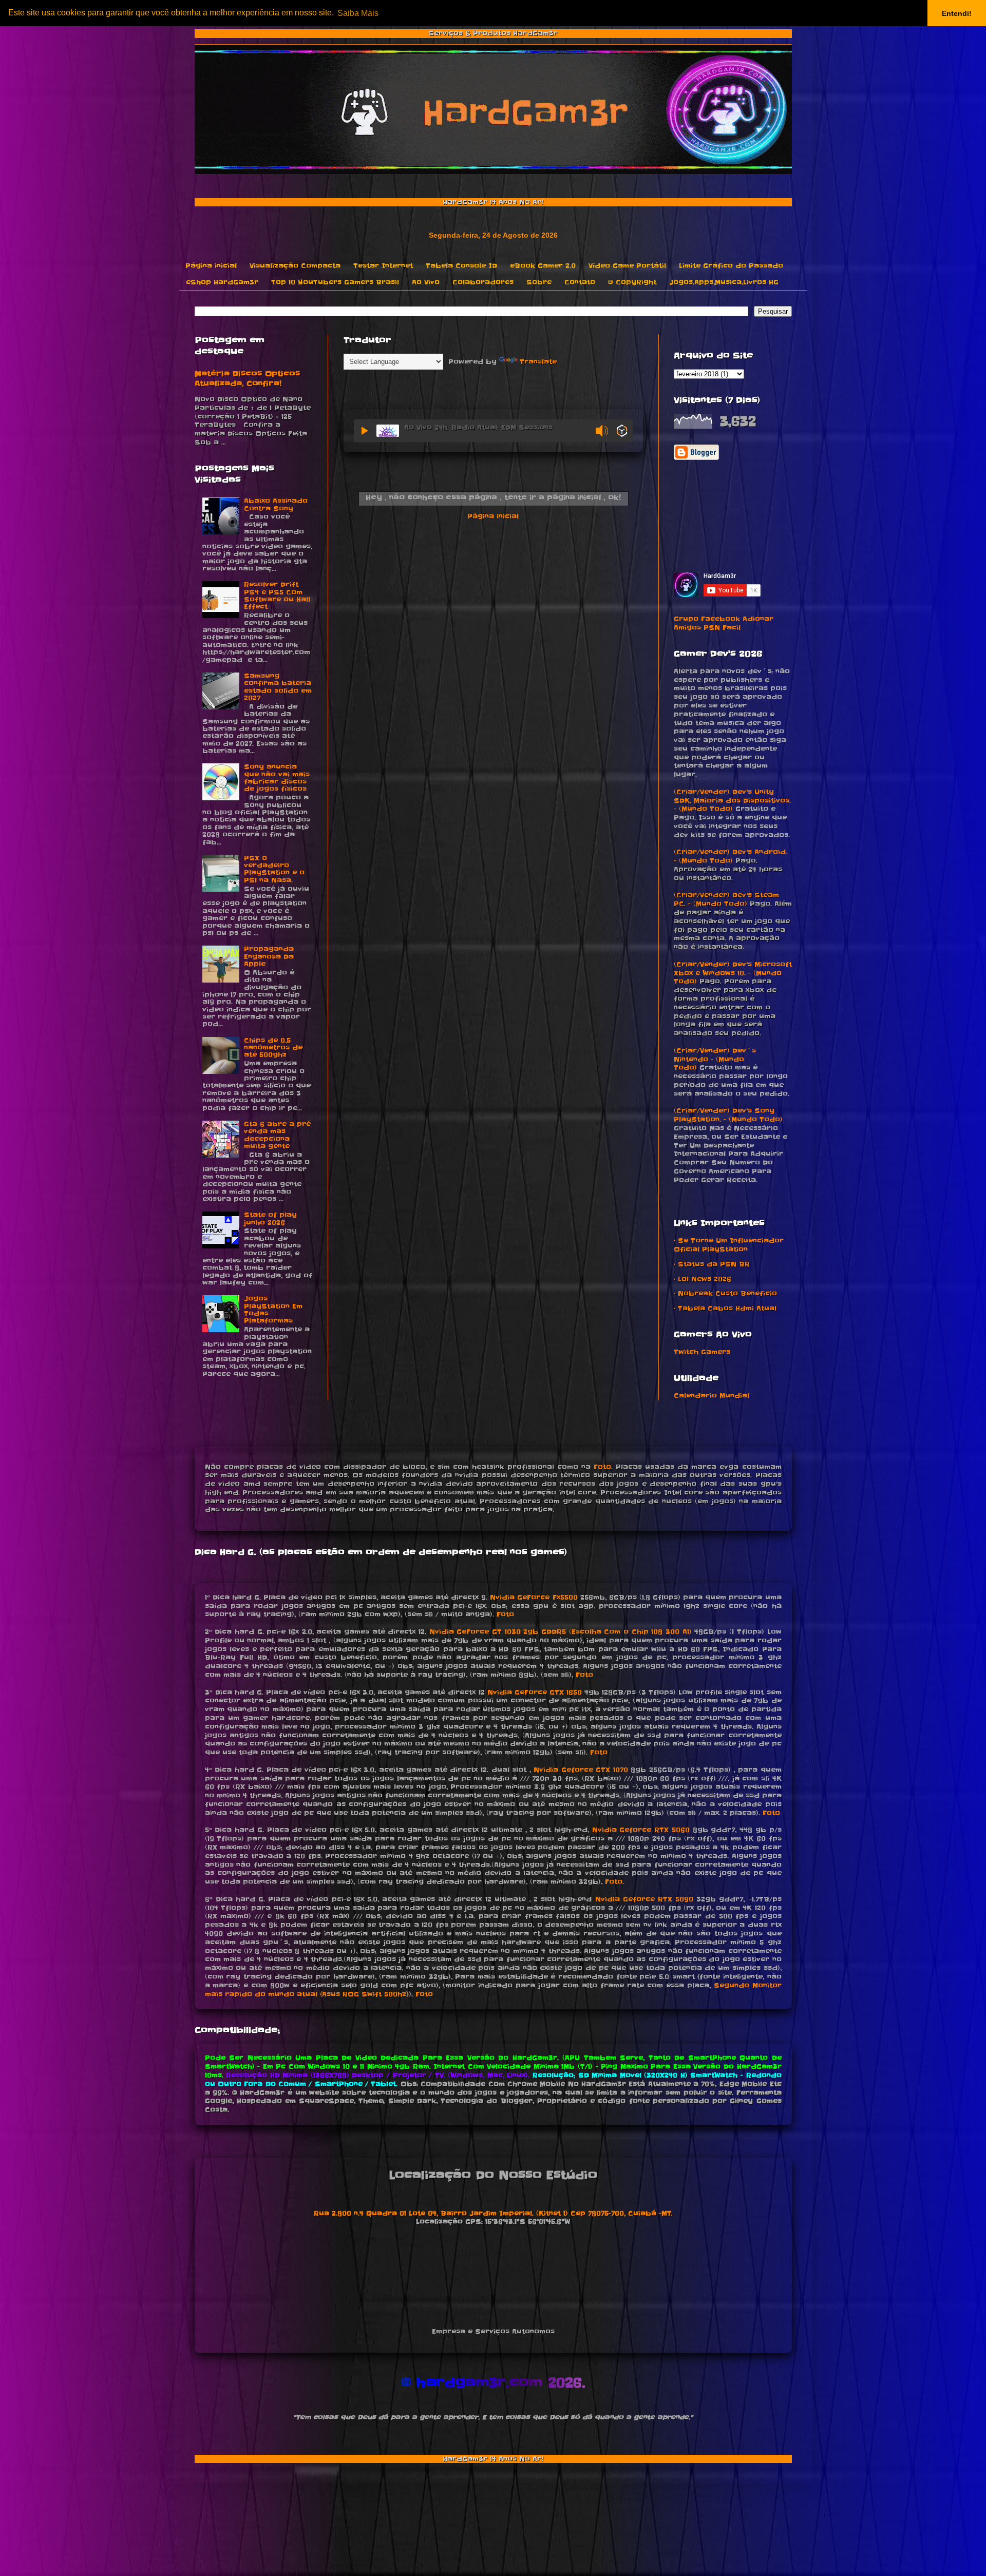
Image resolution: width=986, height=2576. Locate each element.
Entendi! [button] (957, 13)
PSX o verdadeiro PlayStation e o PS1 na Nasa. (274, 869)
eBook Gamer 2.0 (543, 266)
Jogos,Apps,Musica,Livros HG (724, 282)
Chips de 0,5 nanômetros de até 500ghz (273, 1048)
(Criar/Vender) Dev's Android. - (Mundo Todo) (731, 856)
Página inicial (211, 266)
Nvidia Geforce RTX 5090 (644, 1899)
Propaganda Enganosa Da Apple (269, 956)
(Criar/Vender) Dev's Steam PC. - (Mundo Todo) (726, 899)
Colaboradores (483, 282)
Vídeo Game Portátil (627, 266)
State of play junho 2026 (270, 1218)
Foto (602, 1467)
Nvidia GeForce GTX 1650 (535, 1692)
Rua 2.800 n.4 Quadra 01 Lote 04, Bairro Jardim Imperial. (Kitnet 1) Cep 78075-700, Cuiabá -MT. (493, 2213)
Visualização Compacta (295, 266)
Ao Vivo (426, 282)
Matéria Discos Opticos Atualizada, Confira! (247, 379)
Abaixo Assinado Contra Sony (276, 504)
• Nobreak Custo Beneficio (725, 1293)
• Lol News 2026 (703, 1279)
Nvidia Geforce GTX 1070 (581, 1770)
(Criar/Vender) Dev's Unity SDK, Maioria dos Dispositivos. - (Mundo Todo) (732, 801)
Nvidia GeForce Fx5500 (534, 1597)
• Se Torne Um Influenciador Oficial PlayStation (729, 1245)
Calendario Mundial (712, 1396)
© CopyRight (632, 282)
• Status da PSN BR (712, 1264)
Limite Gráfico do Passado (731, 266)
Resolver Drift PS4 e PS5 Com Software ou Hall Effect (277, 595)
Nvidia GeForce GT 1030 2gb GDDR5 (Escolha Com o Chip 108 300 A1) (561, 1632)
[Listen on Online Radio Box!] (622, 432)
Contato (580, 282)
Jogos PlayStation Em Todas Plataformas (273, 1310)
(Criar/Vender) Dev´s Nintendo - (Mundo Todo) (715, 1059)
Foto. (614, 1882)
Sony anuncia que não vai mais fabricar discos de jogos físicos (277, 778)
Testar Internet (383, 266)
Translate (538, 362)
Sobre (539, 282)
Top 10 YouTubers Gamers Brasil (335, 282)
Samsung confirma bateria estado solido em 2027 (278, 687)
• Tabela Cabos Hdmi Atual (725, 1308)
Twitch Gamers (702, 1352)
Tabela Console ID (461, 266)
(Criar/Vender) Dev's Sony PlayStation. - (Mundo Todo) (728, 1115)
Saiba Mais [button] (358, 13)
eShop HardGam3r (222, 282)
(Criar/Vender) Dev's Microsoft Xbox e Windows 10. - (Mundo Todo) (733, 973)
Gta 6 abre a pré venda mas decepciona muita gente (277, 1135)
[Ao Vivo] (365, 431)
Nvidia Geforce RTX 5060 (641, 1830)
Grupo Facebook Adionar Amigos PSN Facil (724, 623)
